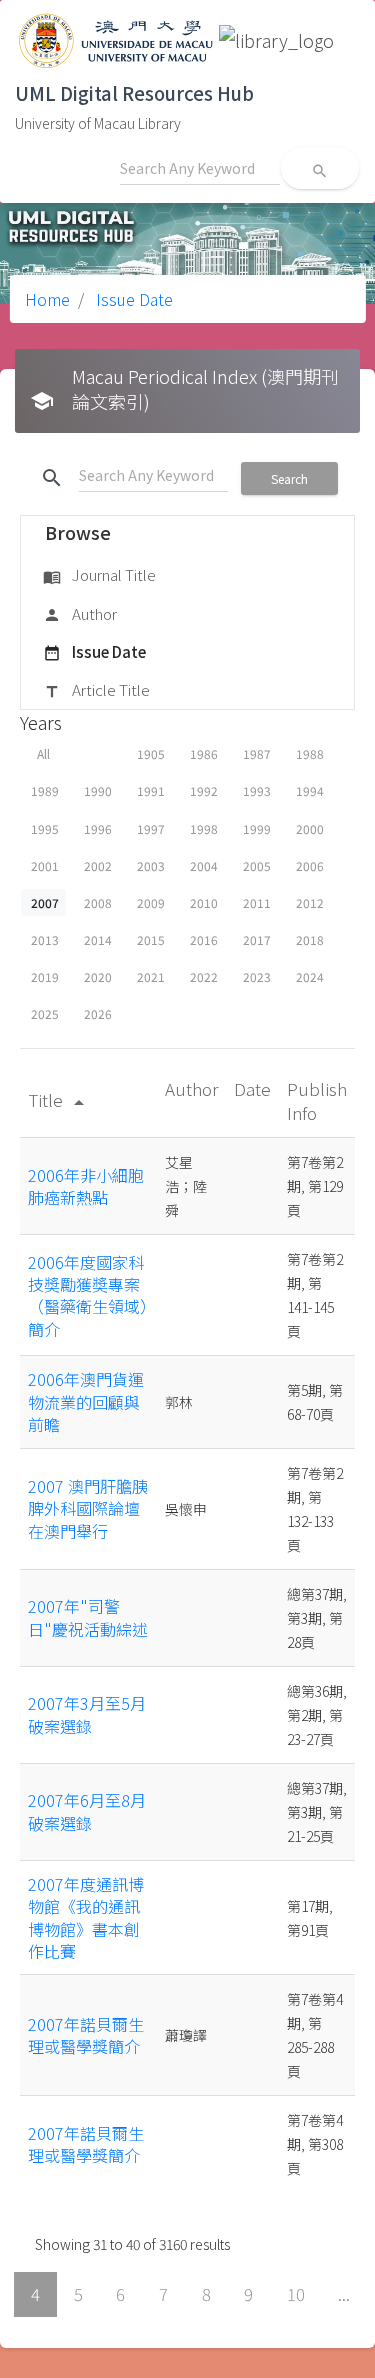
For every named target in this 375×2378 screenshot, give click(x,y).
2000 (310, 828)
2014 (98, 939)
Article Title (96, 689)
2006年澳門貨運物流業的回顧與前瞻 (86, 1401)
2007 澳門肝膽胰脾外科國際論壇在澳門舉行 (88, 1508)
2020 (98, 976)
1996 (98, 828)
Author (80, 613)
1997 (151, 828)
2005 (257, 865)
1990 (98, 790)
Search (289, 478)
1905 (151, 753)
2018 (310, 939)
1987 (257, 753)
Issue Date (132, 299)
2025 (45, 1013)
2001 (45, 865)
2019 (45, 976)
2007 (45, 902)
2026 (98, 1013)
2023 (257, 976)
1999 (257, 828)
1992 (204, 790)
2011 (257, 902)
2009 (151, 902)
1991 (151, 790)
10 (296, 2294)
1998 (204, 828)
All (43, 753)
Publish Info (317, 1100)
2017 (257, 939)
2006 (310, 865)
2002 (98, 865)
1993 (257, 790)
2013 (45, 939)
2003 (151, 865)
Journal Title (99, 574)
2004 (204, 865)
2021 (151, 976)
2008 (98, 902)
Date (252, 1088)
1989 (45, 790)
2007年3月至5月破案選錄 (87, 1714)
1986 (204, 753)
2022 (204, 976)
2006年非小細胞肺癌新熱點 (86, 1186)
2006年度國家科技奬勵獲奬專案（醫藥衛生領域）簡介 (88, 1295)
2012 (310, 902)
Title (59, 1099)
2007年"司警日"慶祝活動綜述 (88, 1617)
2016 (204, 939)
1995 (45, 828)
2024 (310, 976)
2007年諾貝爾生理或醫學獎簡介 (86, 2035)
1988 (310, 753)
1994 (310, 790)
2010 (204, 902)
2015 (151, 939)
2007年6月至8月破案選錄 (87, 1811)
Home (47, 299)
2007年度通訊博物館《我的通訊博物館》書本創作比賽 (86, 1917)
